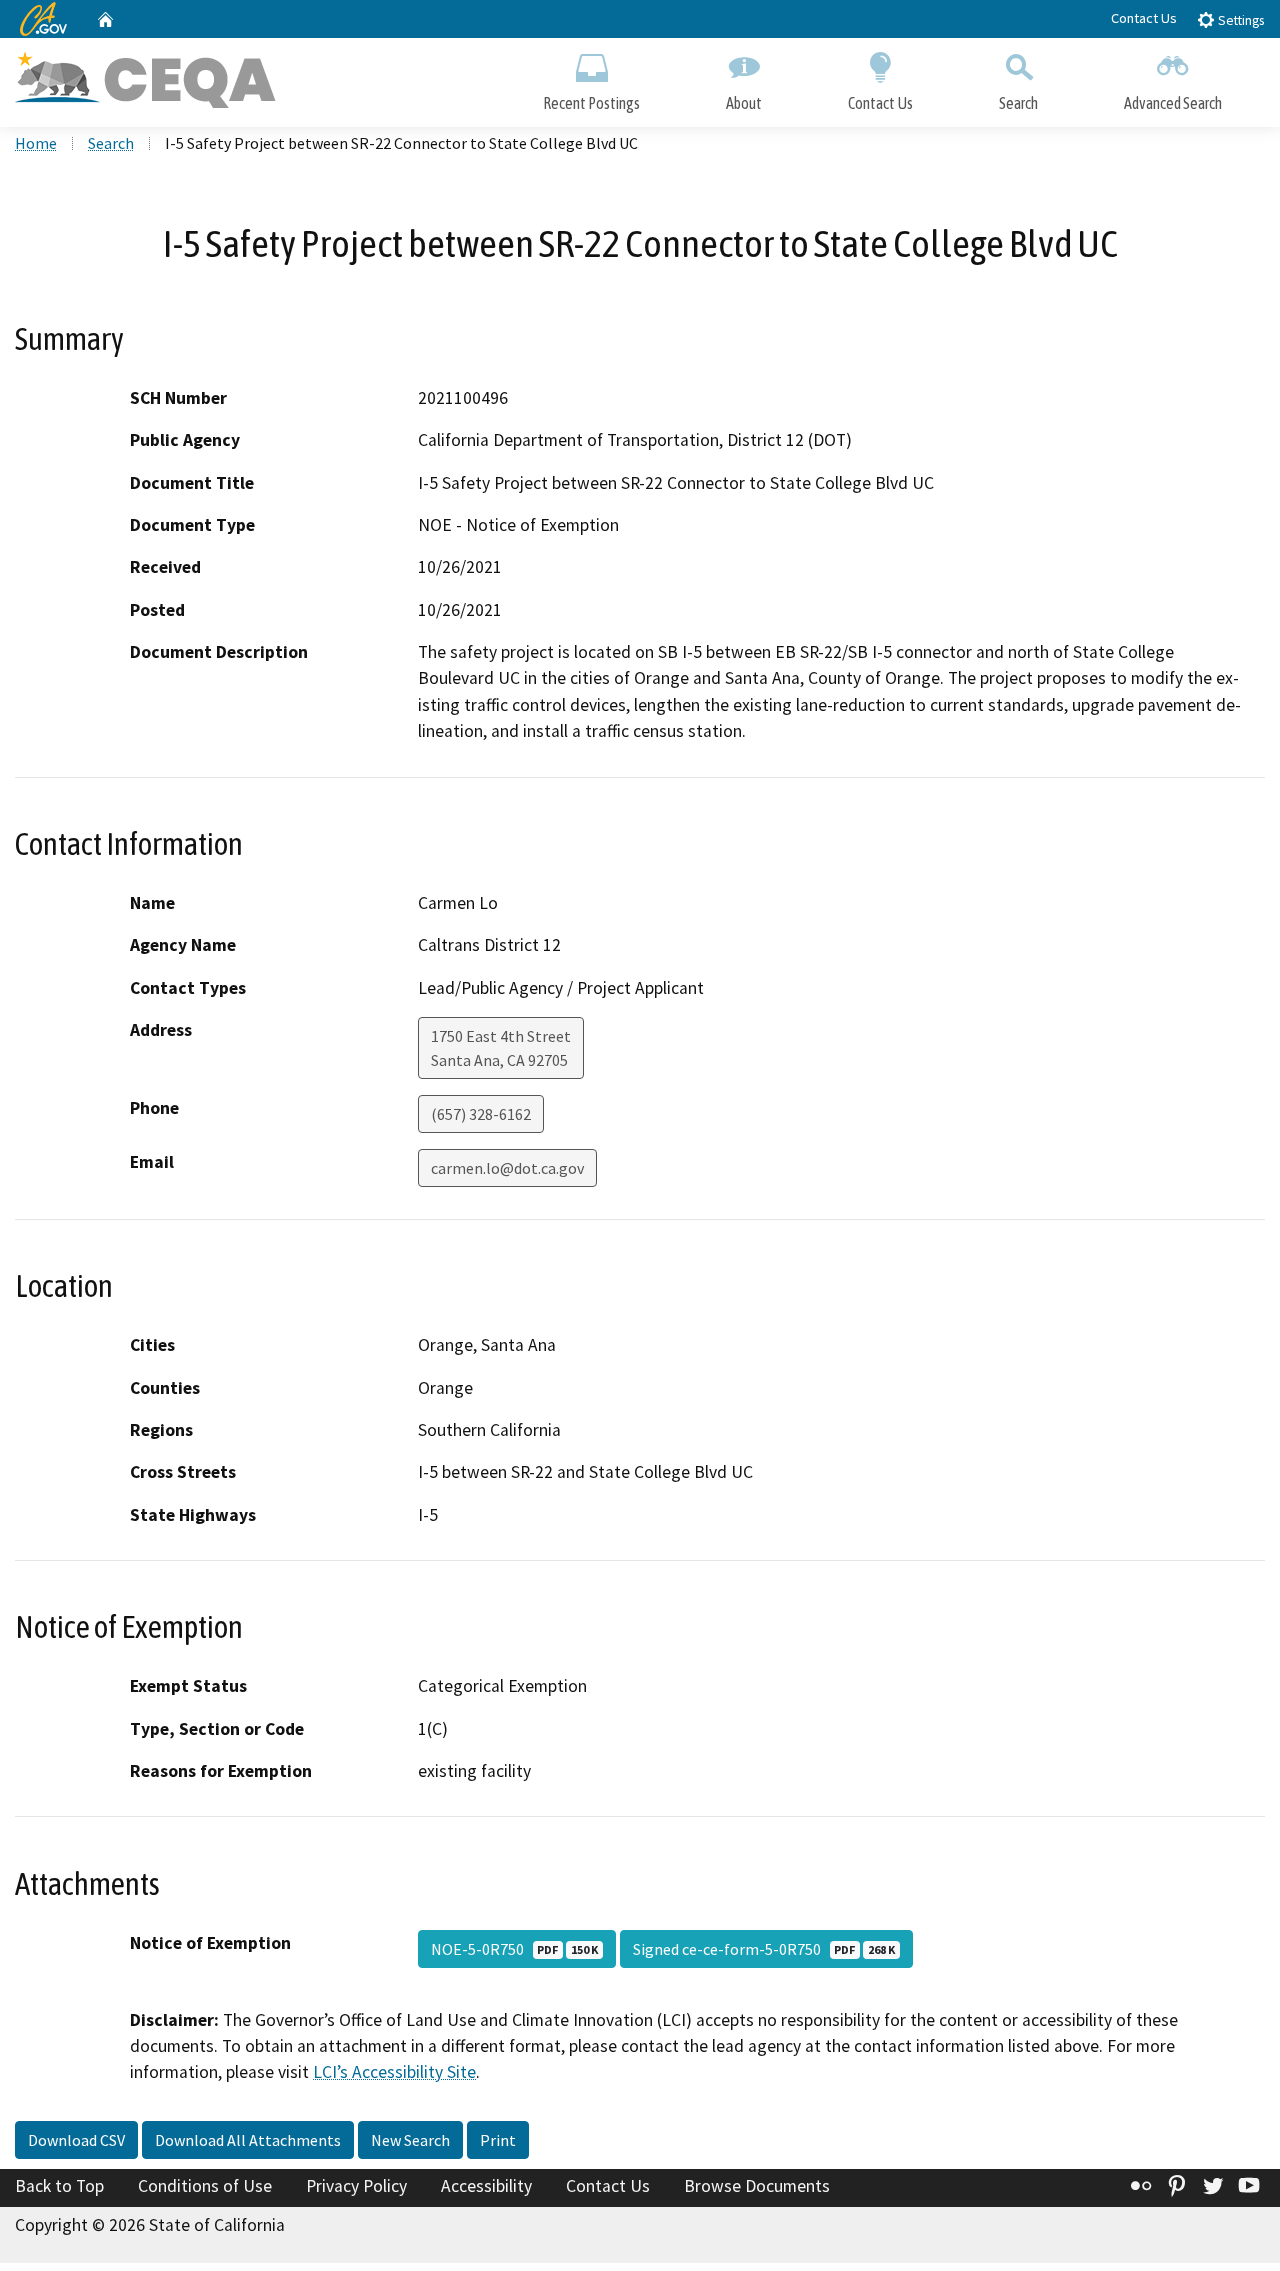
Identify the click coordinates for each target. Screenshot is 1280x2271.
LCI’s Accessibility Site (394, 2072)
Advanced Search (1173, 103)
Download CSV (76, 2140)
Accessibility (486, 2186)
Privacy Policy (356, 2186)
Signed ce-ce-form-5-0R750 (764, 1949)
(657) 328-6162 (481, 1114)
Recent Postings (591, 103)
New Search (410, 2140)
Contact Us (1144, 18)
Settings (1239, 20)
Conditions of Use (205, 2186)
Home (36, 143)
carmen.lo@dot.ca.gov (507, 1168)
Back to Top (59, 2186)
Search (1018, 103)
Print (498, 2140)
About (744, 103)
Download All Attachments (248, 2140)
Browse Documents (757, 2186)
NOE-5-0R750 (514, 1949)
